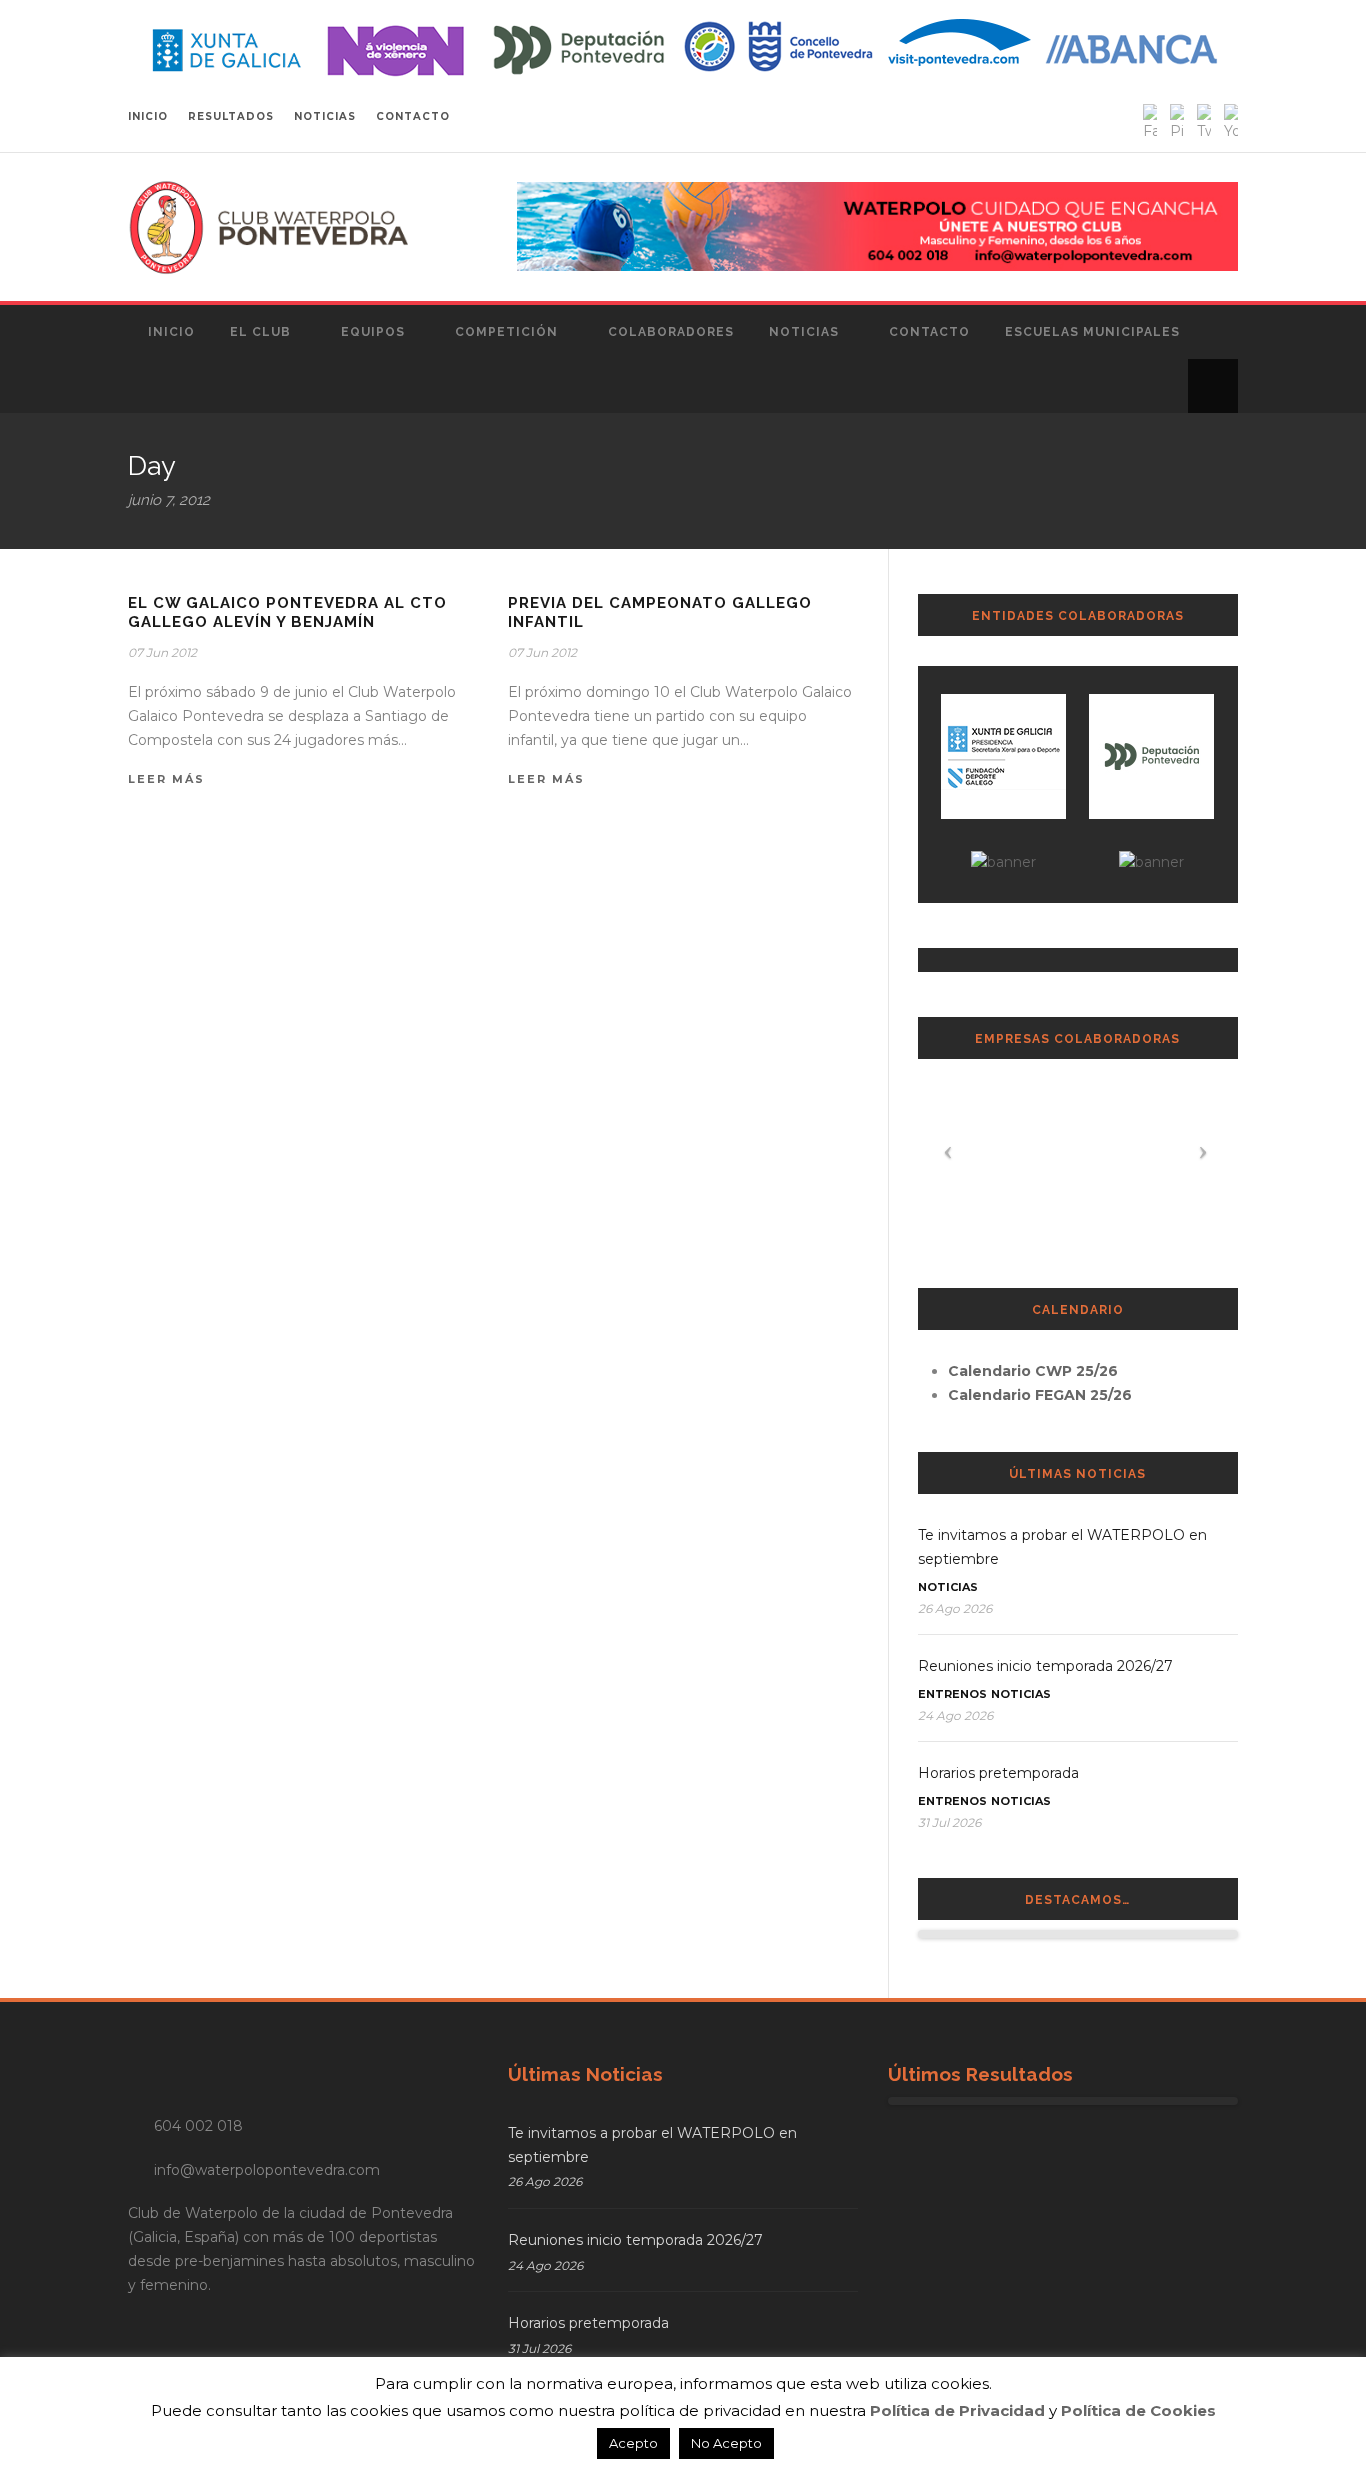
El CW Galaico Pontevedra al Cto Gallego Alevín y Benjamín (287, 613)
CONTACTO (413, 116)
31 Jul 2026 (949, 1822)
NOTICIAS (325, 116)
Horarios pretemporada (998, 1773)
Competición (506, 332)
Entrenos (952, 1694)
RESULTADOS (231, 116)
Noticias (804, 332)
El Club (260, 332)
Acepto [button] (633, 2443)
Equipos (373, 332)
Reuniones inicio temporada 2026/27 (1045, 1666)
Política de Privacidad (957, 2410)
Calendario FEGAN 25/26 (1040, 1395)
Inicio (171, 332)
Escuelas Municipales (1092, 332)
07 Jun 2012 (162, 652)
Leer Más (166, 779)
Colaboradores (671, 332)
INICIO (148, 116)
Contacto (929, 332)
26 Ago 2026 (955, 1608)
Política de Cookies (1138, 2410)
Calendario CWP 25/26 (1033, 1371)
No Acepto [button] (726, 2443)
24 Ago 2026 (955, 1715)
